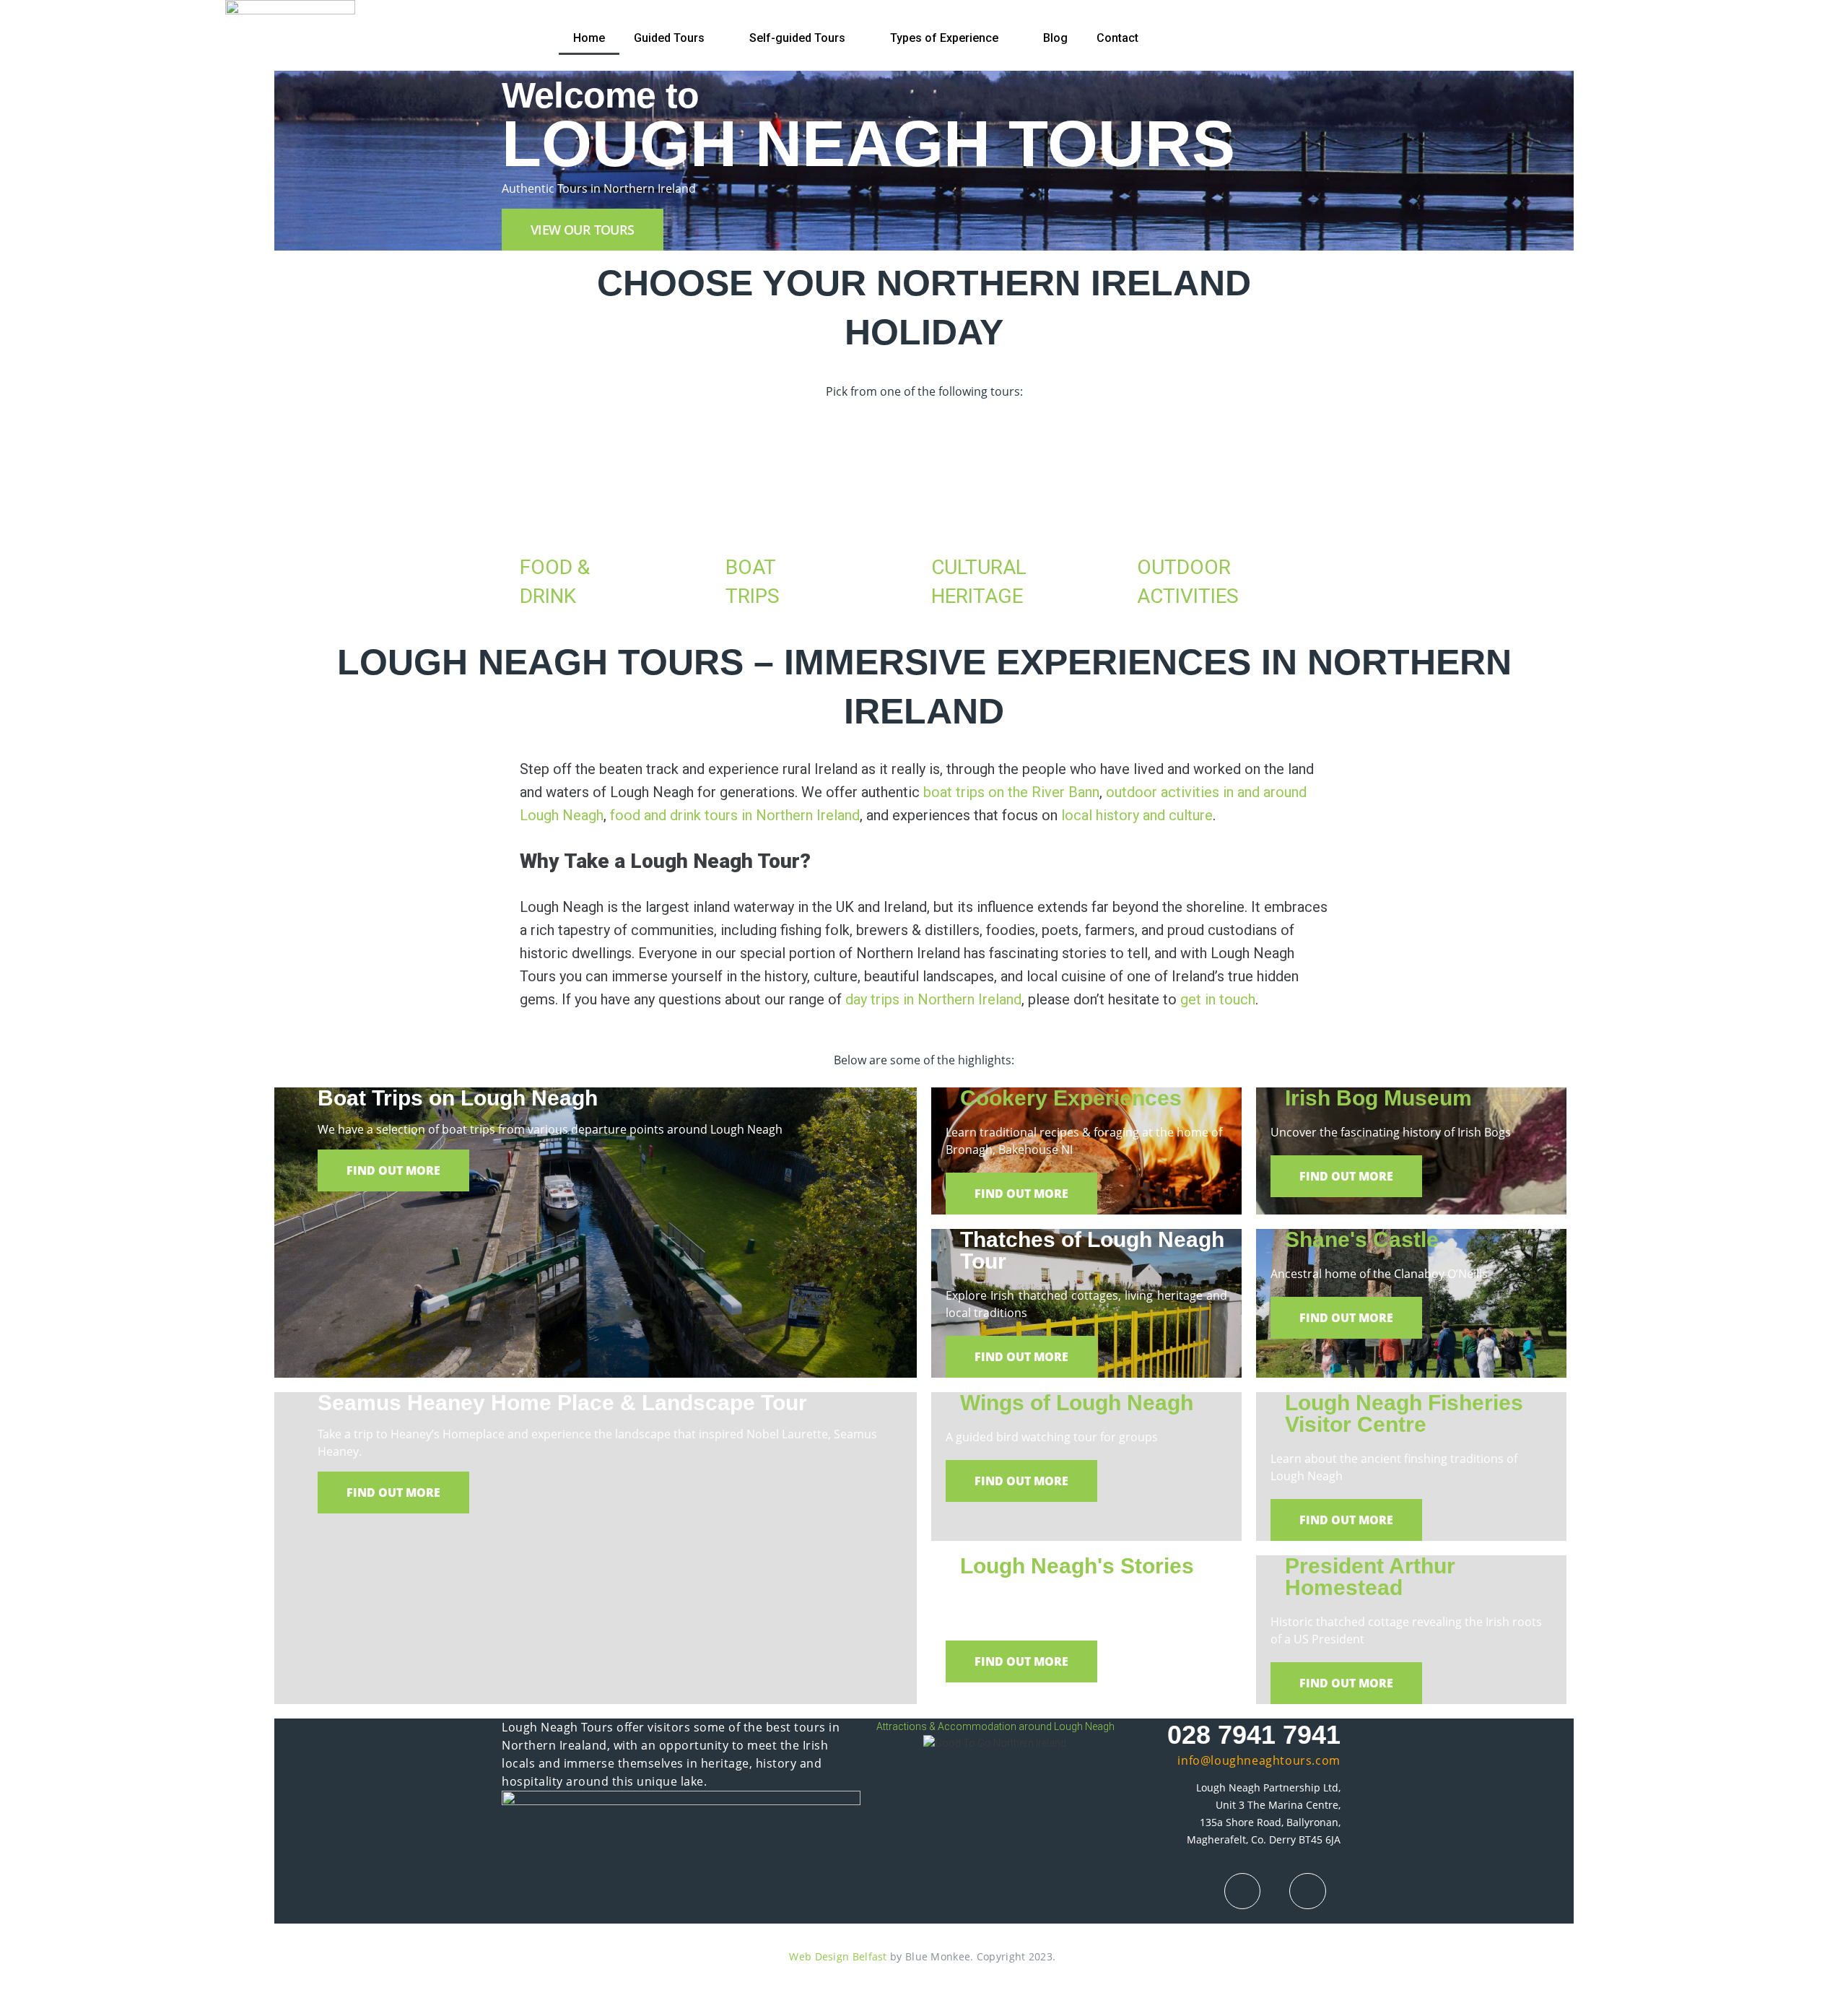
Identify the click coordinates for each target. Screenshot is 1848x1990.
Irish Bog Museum (1378, 1098)
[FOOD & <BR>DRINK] (538, 510)
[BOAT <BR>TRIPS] (744, 510)
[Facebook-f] (1242, 1891)
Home (589, 38)
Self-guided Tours (797, 38)
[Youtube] (1307, 1891)
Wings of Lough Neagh (1077, 1403)
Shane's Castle (1362, 1239)
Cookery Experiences (1071, 1098)
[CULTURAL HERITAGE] (949, 510)
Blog (1055, 38)
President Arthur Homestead (1370, 1577)
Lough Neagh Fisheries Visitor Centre (1404, 1413)
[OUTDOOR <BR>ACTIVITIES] (1155, 510)
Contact (1117, 38)
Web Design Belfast (838, 1956)
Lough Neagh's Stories (1077, 1566)
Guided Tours (669, 38)
